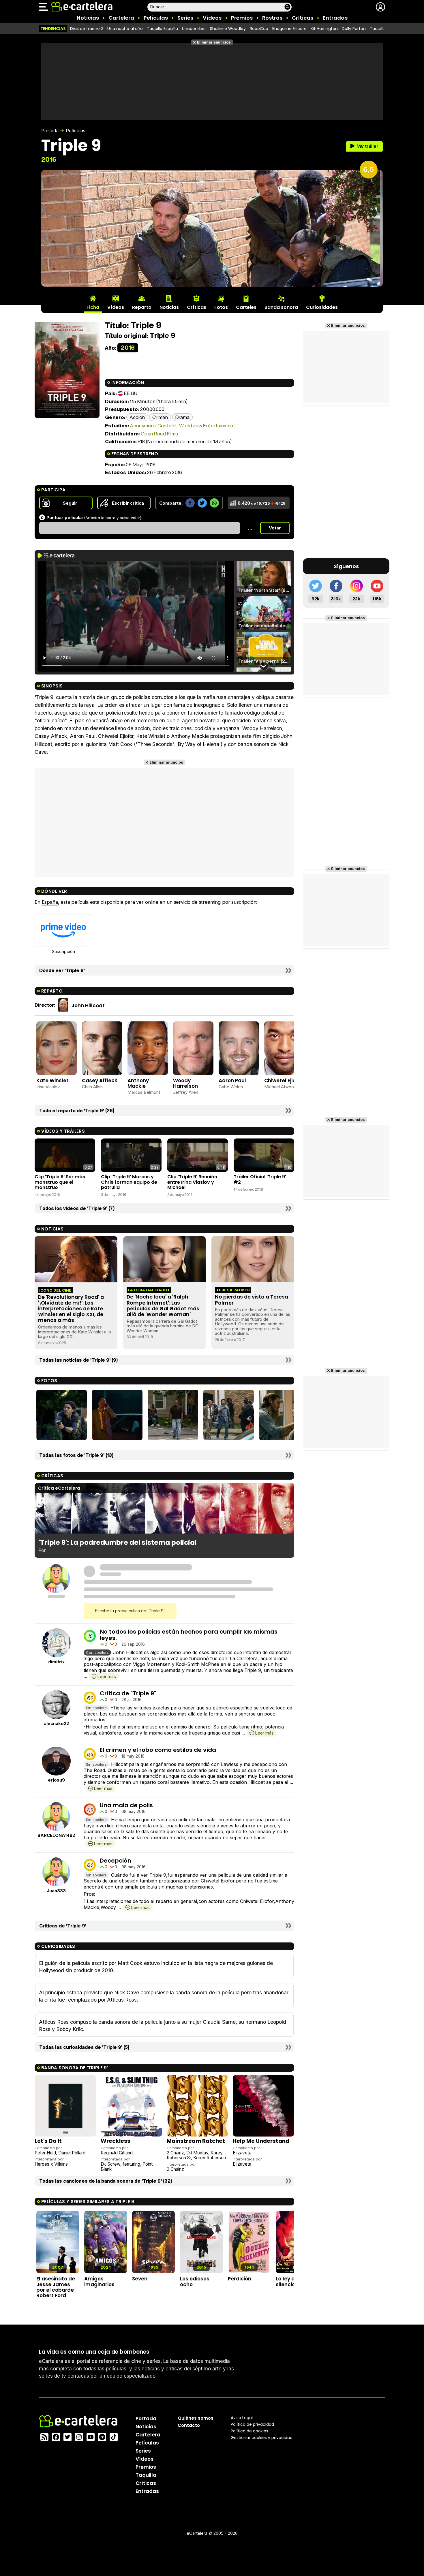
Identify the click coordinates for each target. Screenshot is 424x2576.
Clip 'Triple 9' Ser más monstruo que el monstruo (60, 1182)
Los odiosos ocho (195, 2281)
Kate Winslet (52, 1081)
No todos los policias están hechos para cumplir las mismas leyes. (189, 1635)
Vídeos (212, 18)
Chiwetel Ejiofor (284, 1081)
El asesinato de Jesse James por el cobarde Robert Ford (56, 2287)
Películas (156, 18)
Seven (140, 2279)
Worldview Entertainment (207, 425)
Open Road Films (159, 434)
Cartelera (121, 18)
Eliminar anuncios (214, 42)
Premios (242, 18)
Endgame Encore (289, 29)
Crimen (160, 417)
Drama (183, 417)
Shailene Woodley (228, 29)
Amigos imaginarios (99, 2281)
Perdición (240, 2279)
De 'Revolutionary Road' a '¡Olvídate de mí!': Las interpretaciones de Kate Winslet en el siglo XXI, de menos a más (71, 1309)
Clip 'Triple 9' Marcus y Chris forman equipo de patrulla (129, 1182)
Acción (137, 417)
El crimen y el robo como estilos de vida (158, 1750)
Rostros (272, 18)
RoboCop (259, 29)
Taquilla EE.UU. (384, 29)
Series (185, 18)
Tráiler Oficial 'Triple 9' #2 (260, 1179)
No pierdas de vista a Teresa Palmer (252, 1300)
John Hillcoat (88, 1006)
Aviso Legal (242, 2417)
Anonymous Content (153, 425)
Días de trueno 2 (87, 29)
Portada (50, 131)
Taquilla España (162, 29)
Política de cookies (249, 2431)
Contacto (189, 2425)
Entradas (335, 18)
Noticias (88, 18)
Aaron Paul (232, 1081)
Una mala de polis (126, 1805)
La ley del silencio (288, 2281)
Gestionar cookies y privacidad (262, 2437)
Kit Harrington (324, 29)
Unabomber (194, 29)
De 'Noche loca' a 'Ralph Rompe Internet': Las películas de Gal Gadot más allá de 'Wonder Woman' (163, 1305)
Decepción (116, 1861)
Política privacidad (252, 2424)
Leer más (107, 1676)
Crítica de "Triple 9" (128, 1693)
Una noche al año (125, 29)
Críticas (303, 18)
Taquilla (146, 2475)
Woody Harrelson (185, 1083)
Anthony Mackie (138, 1083)
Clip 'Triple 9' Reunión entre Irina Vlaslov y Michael (192, 1182)
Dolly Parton (354, 29)
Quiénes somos (196, 2418)
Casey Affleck (100, 1081)
